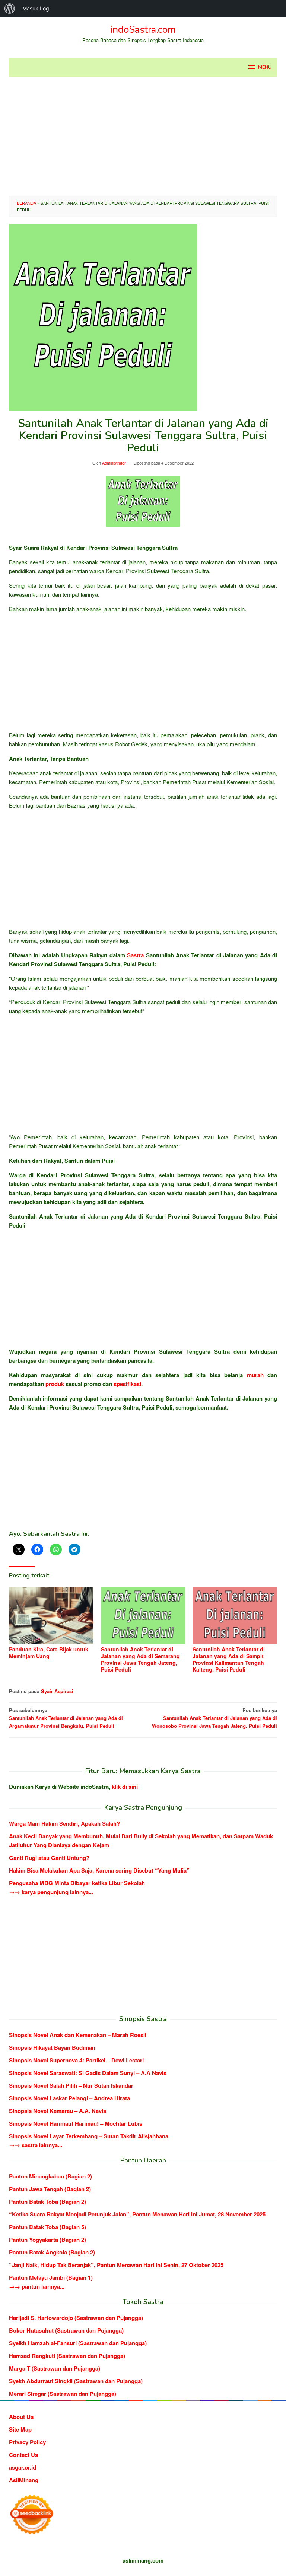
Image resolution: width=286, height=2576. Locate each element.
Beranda (26, 203)
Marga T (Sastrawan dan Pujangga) (55, 2368)
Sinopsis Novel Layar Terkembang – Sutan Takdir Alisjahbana (89, 2136)
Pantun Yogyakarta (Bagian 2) (47, 2240)
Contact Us (23, 2455)
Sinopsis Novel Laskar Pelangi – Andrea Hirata (69, 2098)
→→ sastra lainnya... (36, 2145)
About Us (21, 2417)
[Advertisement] (143, 136)
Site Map (20, 2429)
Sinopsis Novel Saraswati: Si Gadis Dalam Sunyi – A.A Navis (88, 2073)
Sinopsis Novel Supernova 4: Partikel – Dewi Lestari (76, 2060)
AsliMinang (24, 2480)
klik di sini (125, 1787)
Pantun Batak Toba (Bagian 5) (47, 2227)
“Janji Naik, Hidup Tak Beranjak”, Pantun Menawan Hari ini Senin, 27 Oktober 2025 (116, 2265)
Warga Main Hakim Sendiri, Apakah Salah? (64, 1823)
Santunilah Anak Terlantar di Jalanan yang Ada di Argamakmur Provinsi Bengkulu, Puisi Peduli (66, 1718)
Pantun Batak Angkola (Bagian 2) (52, 2252)
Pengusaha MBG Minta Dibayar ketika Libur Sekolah (77, 1883)
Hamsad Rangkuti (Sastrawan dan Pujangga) (67, 2356)
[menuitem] (10, 9)
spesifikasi (127, 1384)
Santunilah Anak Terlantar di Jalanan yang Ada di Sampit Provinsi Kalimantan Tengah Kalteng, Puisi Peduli (229, 1659)
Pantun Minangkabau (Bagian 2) (50, 2176)
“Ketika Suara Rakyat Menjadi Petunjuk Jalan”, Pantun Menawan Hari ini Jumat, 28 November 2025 (137, 2214)
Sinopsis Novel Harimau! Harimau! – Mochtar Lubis (76, 2123)
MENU (265, 67)
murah (255, 1375)
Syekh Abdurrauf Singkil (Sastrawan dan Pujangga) (76, 2381)
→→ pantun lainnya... (37, 2286)
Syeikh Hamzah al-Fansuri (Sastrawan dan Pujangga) (78, 2343)
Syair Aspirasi (57, 1691)
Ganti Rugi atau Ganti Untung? (49, 1858)
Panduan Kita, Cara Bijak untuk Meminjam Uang (49, 1653)
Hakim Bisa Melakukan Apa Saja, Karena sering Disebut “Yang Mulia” (99, 1870)
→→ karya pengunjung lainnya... (51, 1892)
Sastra (135, 955)
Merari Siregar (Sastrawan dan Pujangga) (63, 2394)
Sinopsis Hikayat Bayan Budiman (52, 2047)
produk (55, 1384)
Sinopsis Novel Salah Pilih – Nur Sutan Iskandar (71, 2085)
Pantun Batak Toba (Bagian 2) (47, 2202)
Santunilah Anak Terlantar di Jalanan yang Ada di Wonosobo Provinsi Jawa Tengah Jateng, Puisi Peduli (214, 1718)
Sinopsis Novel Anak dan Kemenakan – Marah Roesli (78, 2035)
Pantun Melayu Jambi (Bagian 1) (51, 2277)
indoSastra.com (143, 30)
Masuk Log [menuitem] (36, 8)
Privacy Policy (27, 2442)
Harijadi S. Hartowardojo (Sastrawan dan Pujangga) (76, 2318)
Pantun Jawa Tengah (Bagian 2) (50, 2189)
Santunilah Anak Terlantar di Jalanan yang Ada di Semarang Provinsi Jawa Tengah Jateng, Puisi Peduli (140, 1659)
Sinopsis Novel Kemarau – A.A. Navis (58, 2111)
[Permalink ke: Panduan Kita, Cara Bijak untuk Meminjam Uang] (51, 1616)
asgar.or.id (23, 2467)
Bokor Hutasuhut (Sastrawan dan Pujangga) (66, 2330)
